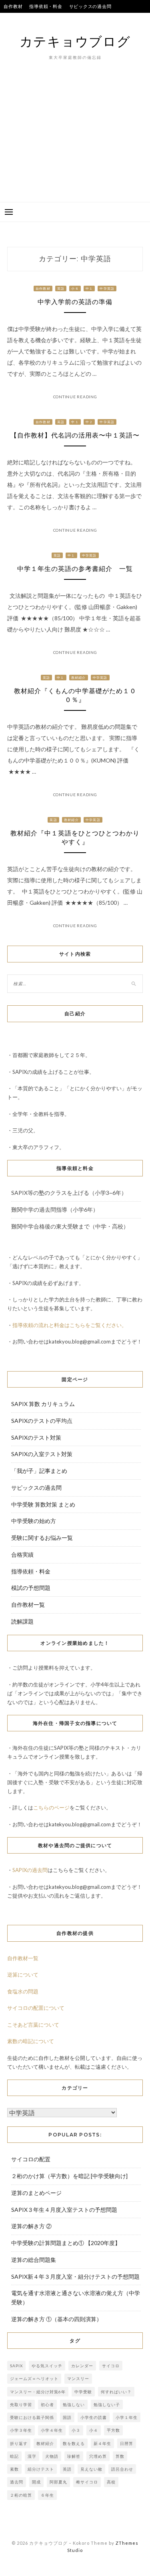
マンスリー (78, 2378)
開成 (36, 2482)
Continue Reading (75, 397)
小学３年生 (21, 2430)
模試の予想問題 (31, 1588)
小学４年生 (52, 2430)
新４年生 (102, 2443)
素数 (14, 2469)
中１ (89, 288)
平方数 (113, 2430)
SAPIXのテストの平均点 (29, 19)
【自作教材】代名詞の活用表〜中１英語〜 (75, 435)
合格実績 (71, 19)
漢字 (32, 2456)
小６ (75, 288)
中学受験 (83, 2392)
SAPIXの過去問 (30, 1870)
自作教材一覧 (28, 1605)
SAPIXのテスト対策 (36, 1437)
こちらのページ (51, 1807)
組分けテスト (41, 2469)
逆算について (23, 1975)
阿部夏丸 (58, 2482)
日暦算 (127, 2443)
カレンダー (82, 2366)
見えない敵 (91, 2469)
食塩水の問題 (23, 1991)
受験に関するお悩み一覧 (42, 1538)
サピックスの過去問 (90, 6)
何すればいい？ (116, 2392)
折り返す (19, 2443)
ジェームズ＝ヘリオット (34, 2378)
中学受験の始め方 (34, 1521)
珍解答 (74, 2456)
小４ (94, 2430)
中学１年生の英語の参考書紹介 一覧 (75, 569)
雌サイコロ (87, 2482)
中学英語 (107, 288)
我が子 (94, 19)
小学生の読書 (94, 2417)
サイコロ (111, 2366)
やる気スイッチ (47, 2366)
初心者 (47, 2405)
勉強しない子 (107, 2405)
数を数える (74, 2443)
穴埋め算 (98, 2456)
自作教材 (13, 6)
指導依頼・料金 (46, 6)
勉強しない (74, 2405)
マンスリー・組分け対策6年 (38, 2392)
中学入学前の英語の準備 (75, 302)
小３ (76, 2430)
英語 (61, 288)
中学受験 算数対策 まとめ (43, 1504)
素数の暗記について (31, 2041)
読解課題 (22, 1621)
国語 (67, 2417)
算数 (120, 2456)
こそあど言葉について (33, 2025)
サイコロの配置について (36, 2008)
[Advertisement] (75, 143)
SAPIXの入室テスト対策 (42, 1454)
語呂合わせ (122, 2469)
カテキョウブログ (75, 41)
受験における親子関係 (32, 2417)
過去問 (17, 2482)
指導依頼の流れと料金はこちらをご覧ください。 (70, 1325)
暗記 (14, 2456)
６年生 (47, 2495)
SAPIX (16, 2366)
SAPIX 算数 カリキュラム (43, 1404)
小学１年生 (127, 2417)
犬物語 (52, 2456)
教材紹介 (79, 678)
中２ (89, 422)
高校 (111, 2482)
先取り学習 (21, 2405)
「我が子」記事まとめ (39, 1471)
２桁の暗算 (21, 2495)
